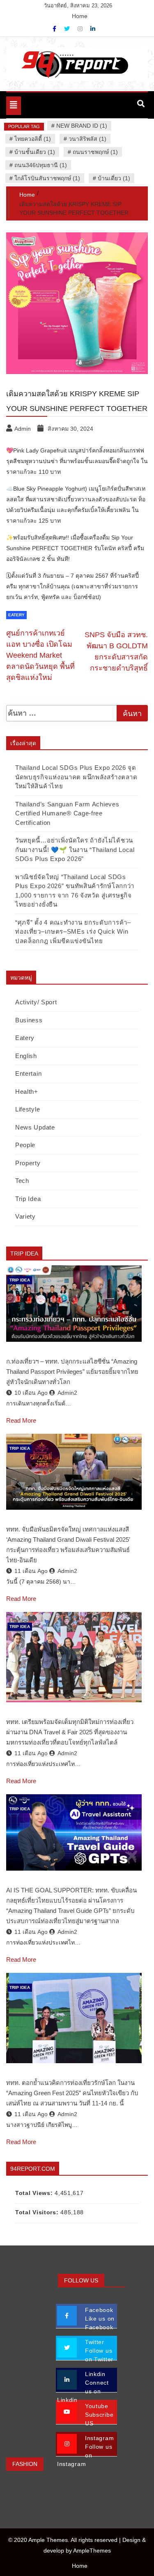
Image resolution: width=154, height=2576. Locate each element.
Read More (21, 1420)
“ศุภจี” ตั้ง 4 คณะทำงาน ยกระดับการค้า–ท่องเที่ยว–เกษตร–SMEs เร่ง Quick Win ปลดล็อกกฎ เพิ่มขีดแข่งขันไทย (73, 932)
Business (29, 1020)
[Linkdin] (93, 29)
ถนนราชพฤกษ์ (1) (95, 152)
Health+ (27, 1092)
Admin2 (67, 1393)
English (26, 1056)
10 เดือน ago (31, 1393)
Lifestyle (28, 1109)
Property (28, 1163)
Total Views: (35, 2193)
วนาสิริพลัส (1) (87, 139)
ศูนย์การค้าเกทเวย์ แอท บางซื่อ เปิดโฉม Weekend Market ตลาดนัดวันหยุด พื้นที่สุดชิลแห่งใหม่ (40, 655)
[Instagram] (81, 29)
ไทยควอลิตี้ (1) (33, 139)
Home (80, 16)
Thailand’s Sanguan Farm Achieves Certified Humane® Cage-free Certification (67, 813)
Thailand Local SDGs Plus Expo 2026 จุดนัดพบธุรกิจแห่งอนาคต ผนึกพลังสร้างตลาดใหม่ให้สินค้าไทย (76, 777)
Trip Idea (28, 1199)
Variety (25, 1216)
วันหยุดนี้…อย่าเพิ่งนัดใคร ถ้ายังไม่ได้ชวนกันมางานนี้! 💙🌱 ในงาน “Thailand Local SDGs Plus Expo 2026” (75, 849)
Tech (22, 1181)
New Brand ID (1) (82, 126)
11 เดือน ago (31, 1571)
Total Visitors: (38, 2212)
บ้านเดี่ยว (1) (114, 178)
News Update (35, 1127)
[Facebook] (55, 29)
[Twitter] (68, 29)
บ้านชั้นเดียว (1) (35, 152)
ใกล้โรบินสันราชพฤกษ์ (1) (47, 178)
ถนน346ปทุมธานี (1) (41, 165)
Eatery (16, 615)
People (25, 1145)
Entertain (28, 1073)
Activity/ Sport (36, 1002)
